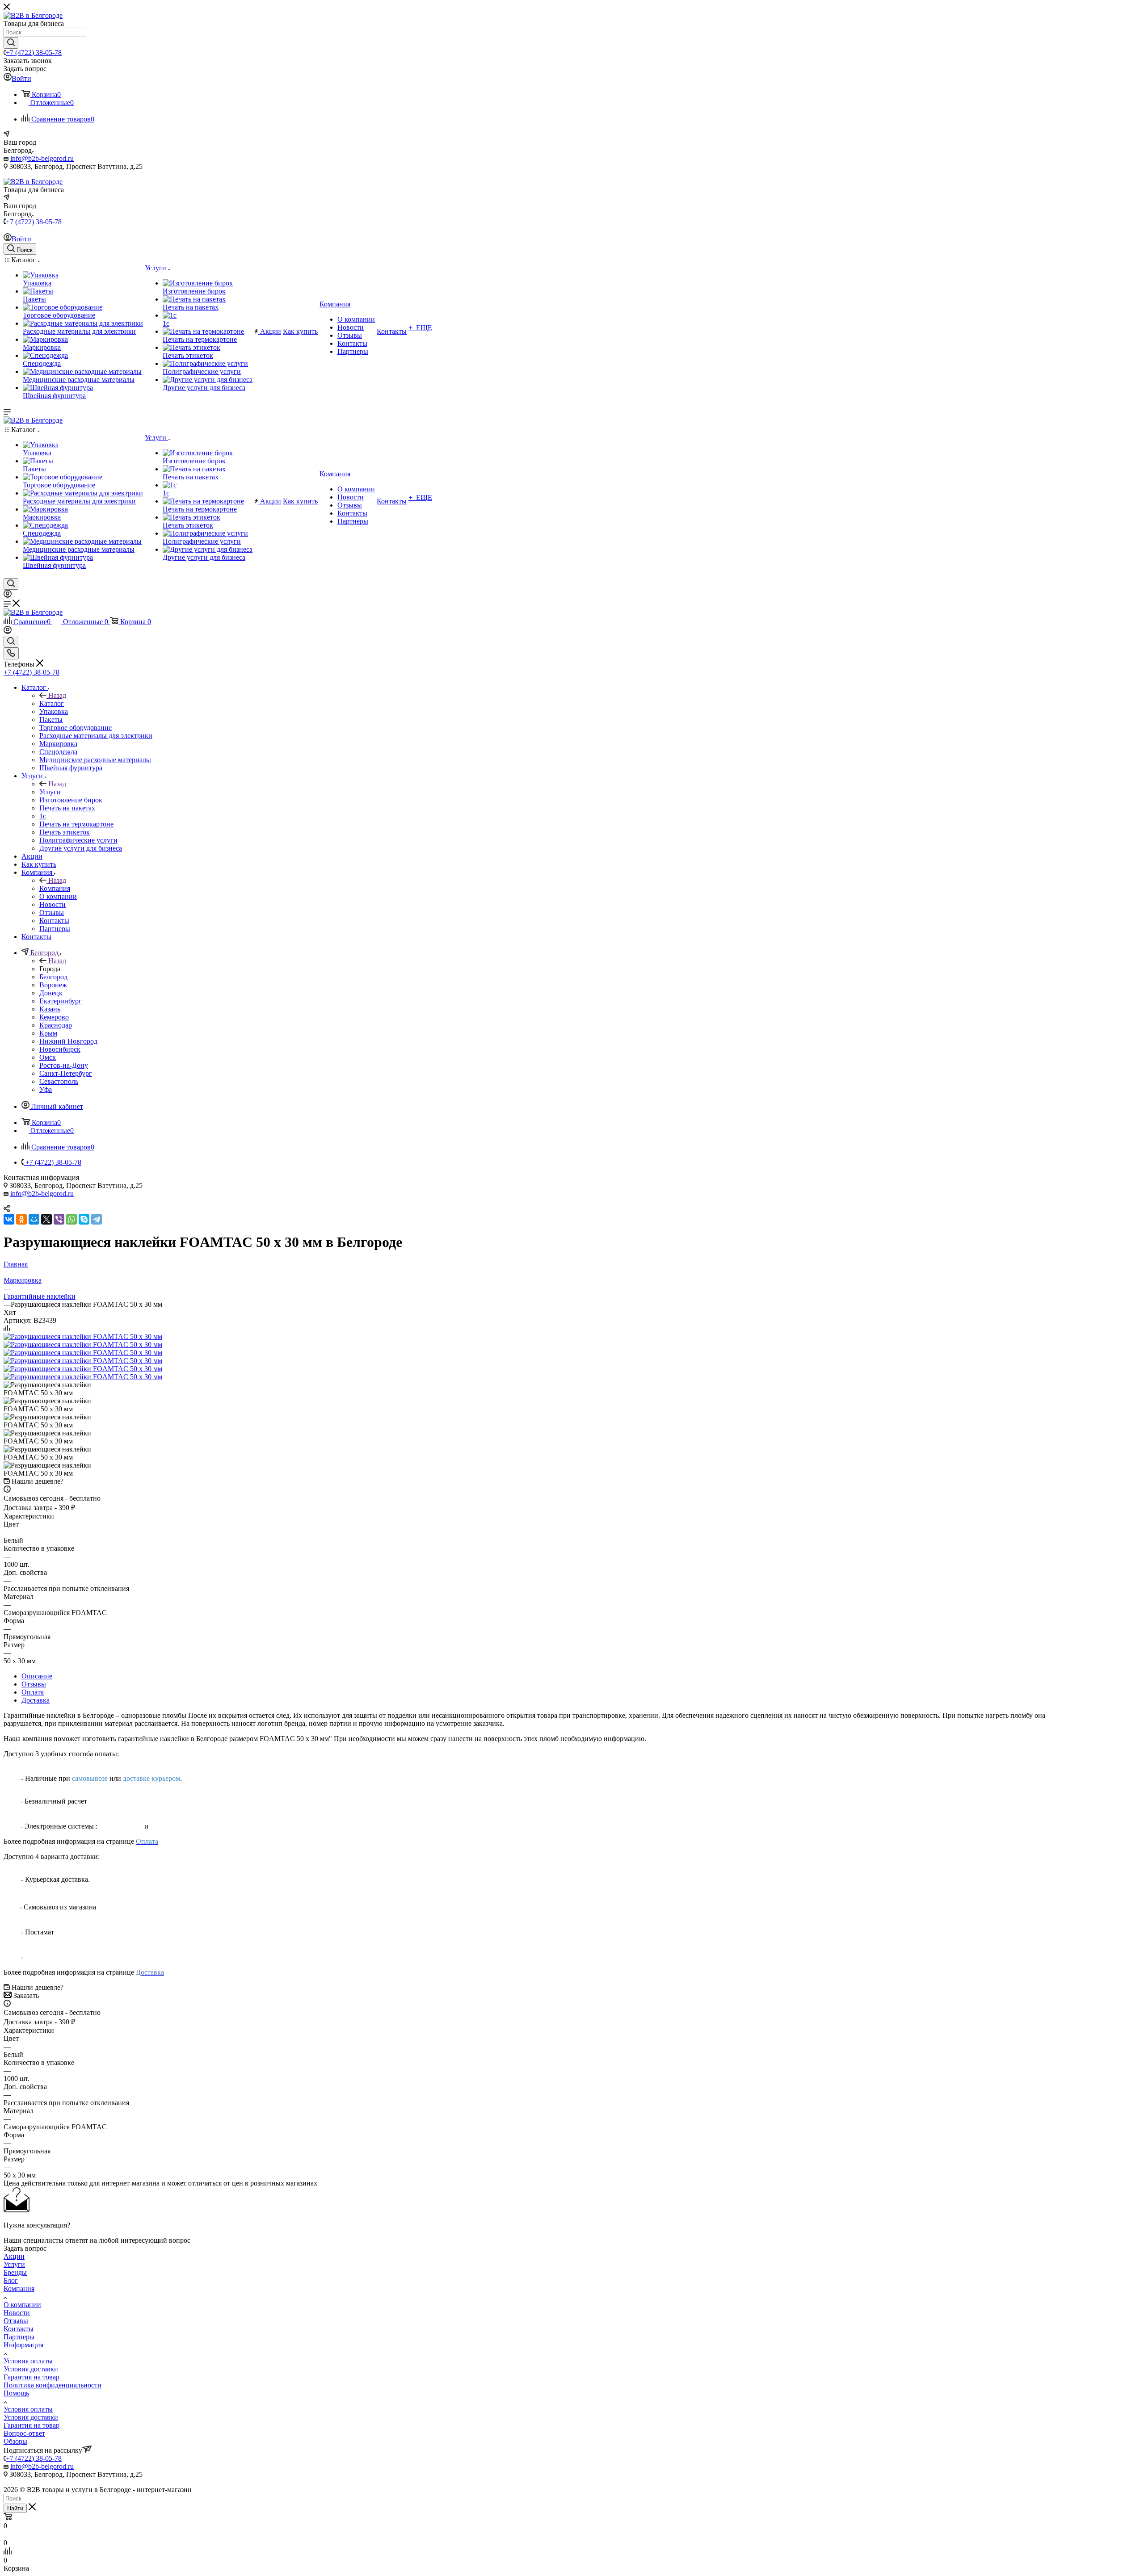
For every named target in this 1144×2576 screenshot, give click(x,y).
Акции (14, 2256)
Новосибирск (60, 1049)
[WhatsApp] (71, 1219)
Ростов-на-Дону (64, 1065)
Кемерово (54, 1017)
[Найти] (11, 43)
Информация (23, 2345)
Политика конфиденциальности (53, 2385)
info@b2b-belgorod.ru (42, 158)
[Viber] (59, 1219)
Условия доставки (31, 2369)
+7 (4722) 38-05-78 (34, 52)
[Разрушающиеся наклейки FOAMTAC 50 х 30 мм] (83, 1336)
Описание (37, 1676)
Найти (15, 2508)
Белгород (53, 977)
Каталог (52, 703)
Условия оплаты (28, 2361)
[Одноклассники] (21, 1219)
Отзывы (34, 1684)
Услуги (50, 792)
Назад (57, 695)
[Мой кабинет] (8, 595)
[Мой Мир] (34, 1219)
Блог (11, 2280)
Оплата (33, 1692)
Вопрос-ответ (24, 2433)
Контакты (19, 2329)
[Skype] (84, 1219)
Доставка (36, 1700)
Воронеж (53, 985)
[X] (46, 1219)
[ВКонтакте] (9, 1219)
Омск (48, 1057)
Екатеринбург (61, 1001)
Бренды (15, 2272)
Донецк (51, 993)
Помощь (16, 2393)
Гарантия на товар (32, 2377)
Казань (50, 1009)
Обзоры (15, 2441)
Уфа (46, 1089)
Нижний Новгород (68, 1041)
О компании (22, 2305)
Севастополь (59, 1081)
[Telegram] (97, 1219)
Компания (55, 888)
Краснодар (56, 1025)
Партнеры (19, 2337)
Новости (17, 2313)
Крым (48, 1033)
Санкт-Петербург (66, 1073)
